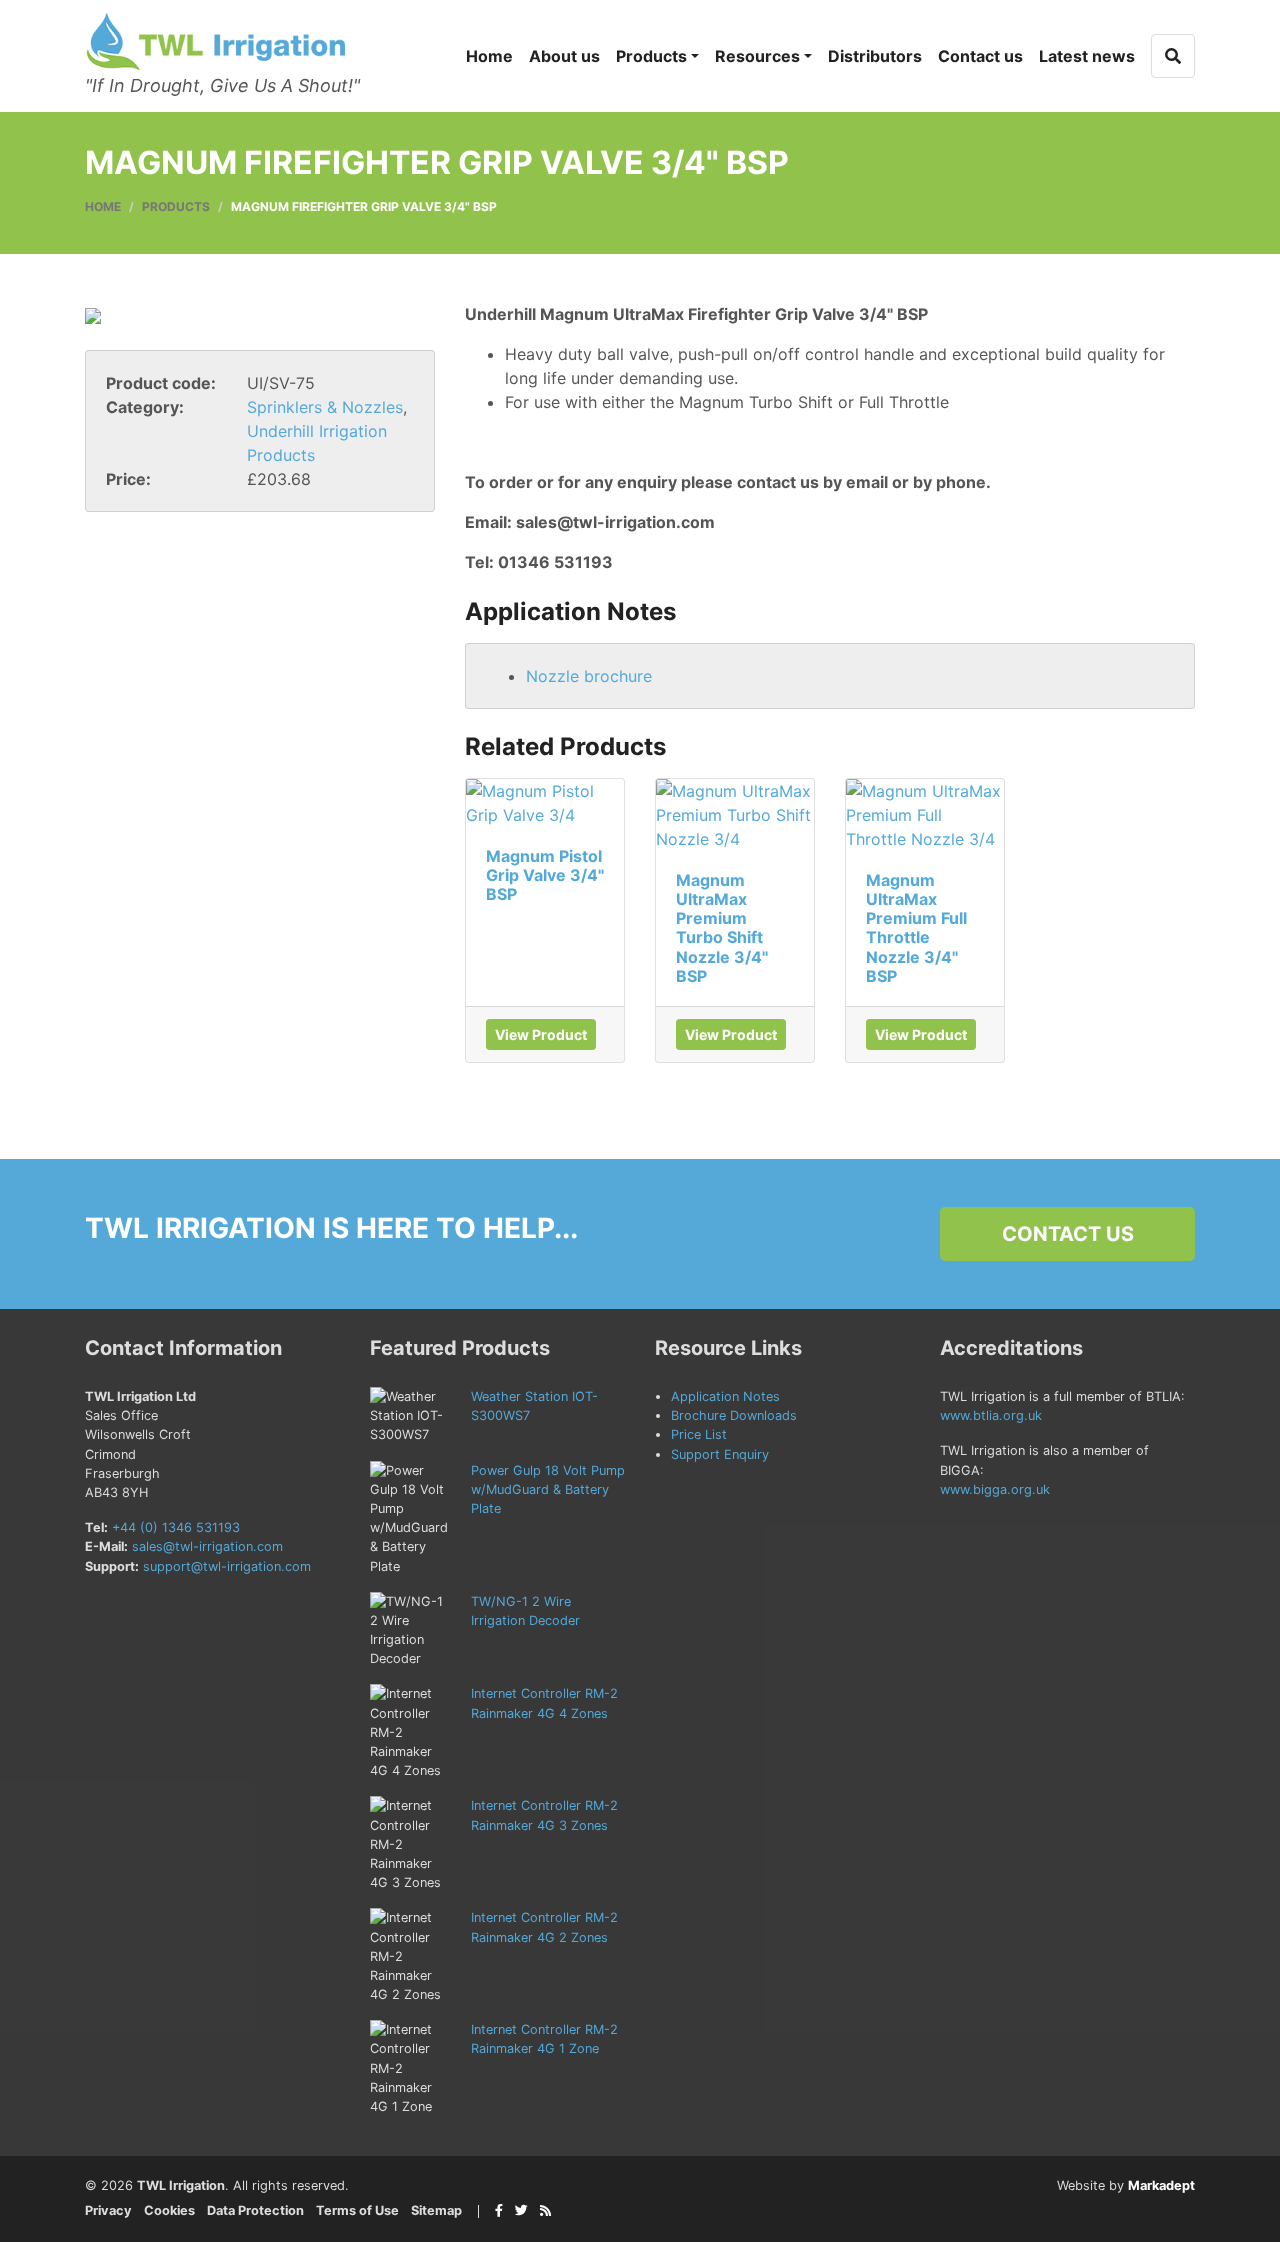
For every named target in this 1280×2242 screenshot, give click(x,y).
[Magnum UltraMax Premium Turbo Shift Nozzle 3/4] (735, 815)
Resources (757, 56)
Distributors (875, 56)
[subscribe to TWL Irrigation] (545, 2210)
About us (564, 56)
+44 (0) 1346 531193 (176, 1527)
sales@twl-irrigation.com (207, 1546)
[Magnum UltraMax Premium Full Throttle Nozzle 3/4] (925, 815)
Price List (699, 1434)
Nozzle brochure (589, 676)
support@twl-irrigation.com (227, 1566)
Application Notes (725, 1396)
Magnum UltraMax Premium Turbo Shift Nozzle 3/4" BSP (722, 928)
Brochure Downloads (734, 1415)
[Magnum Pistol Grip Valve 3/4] (545, 803)
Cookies (169, 2210)
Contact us (980, 56)
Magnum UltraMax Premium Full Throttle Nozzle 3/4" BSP (916, 928)
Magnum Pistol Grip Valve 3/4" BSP (545, 875)
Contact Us (1068, 1234)
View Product (541, 1034)
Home (489, 56)
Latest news (1087, 56)
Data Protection (255, 2210)
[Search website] (1173, 56)
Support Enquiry (720, 1454)
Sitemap (436, 2210)
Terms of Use (357, 2210)
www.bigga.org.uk (995, 1489)
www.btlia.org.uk (991, 1415)
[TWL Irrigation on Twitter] (521, 2210)
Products (651, 56)
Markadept (1161, 2185)
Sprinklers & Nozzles (325, 407)
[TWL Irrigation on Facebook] (499, 2210)
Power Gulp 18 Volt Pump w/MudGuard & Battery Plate (548, 1489)
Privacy (108, 2210)
